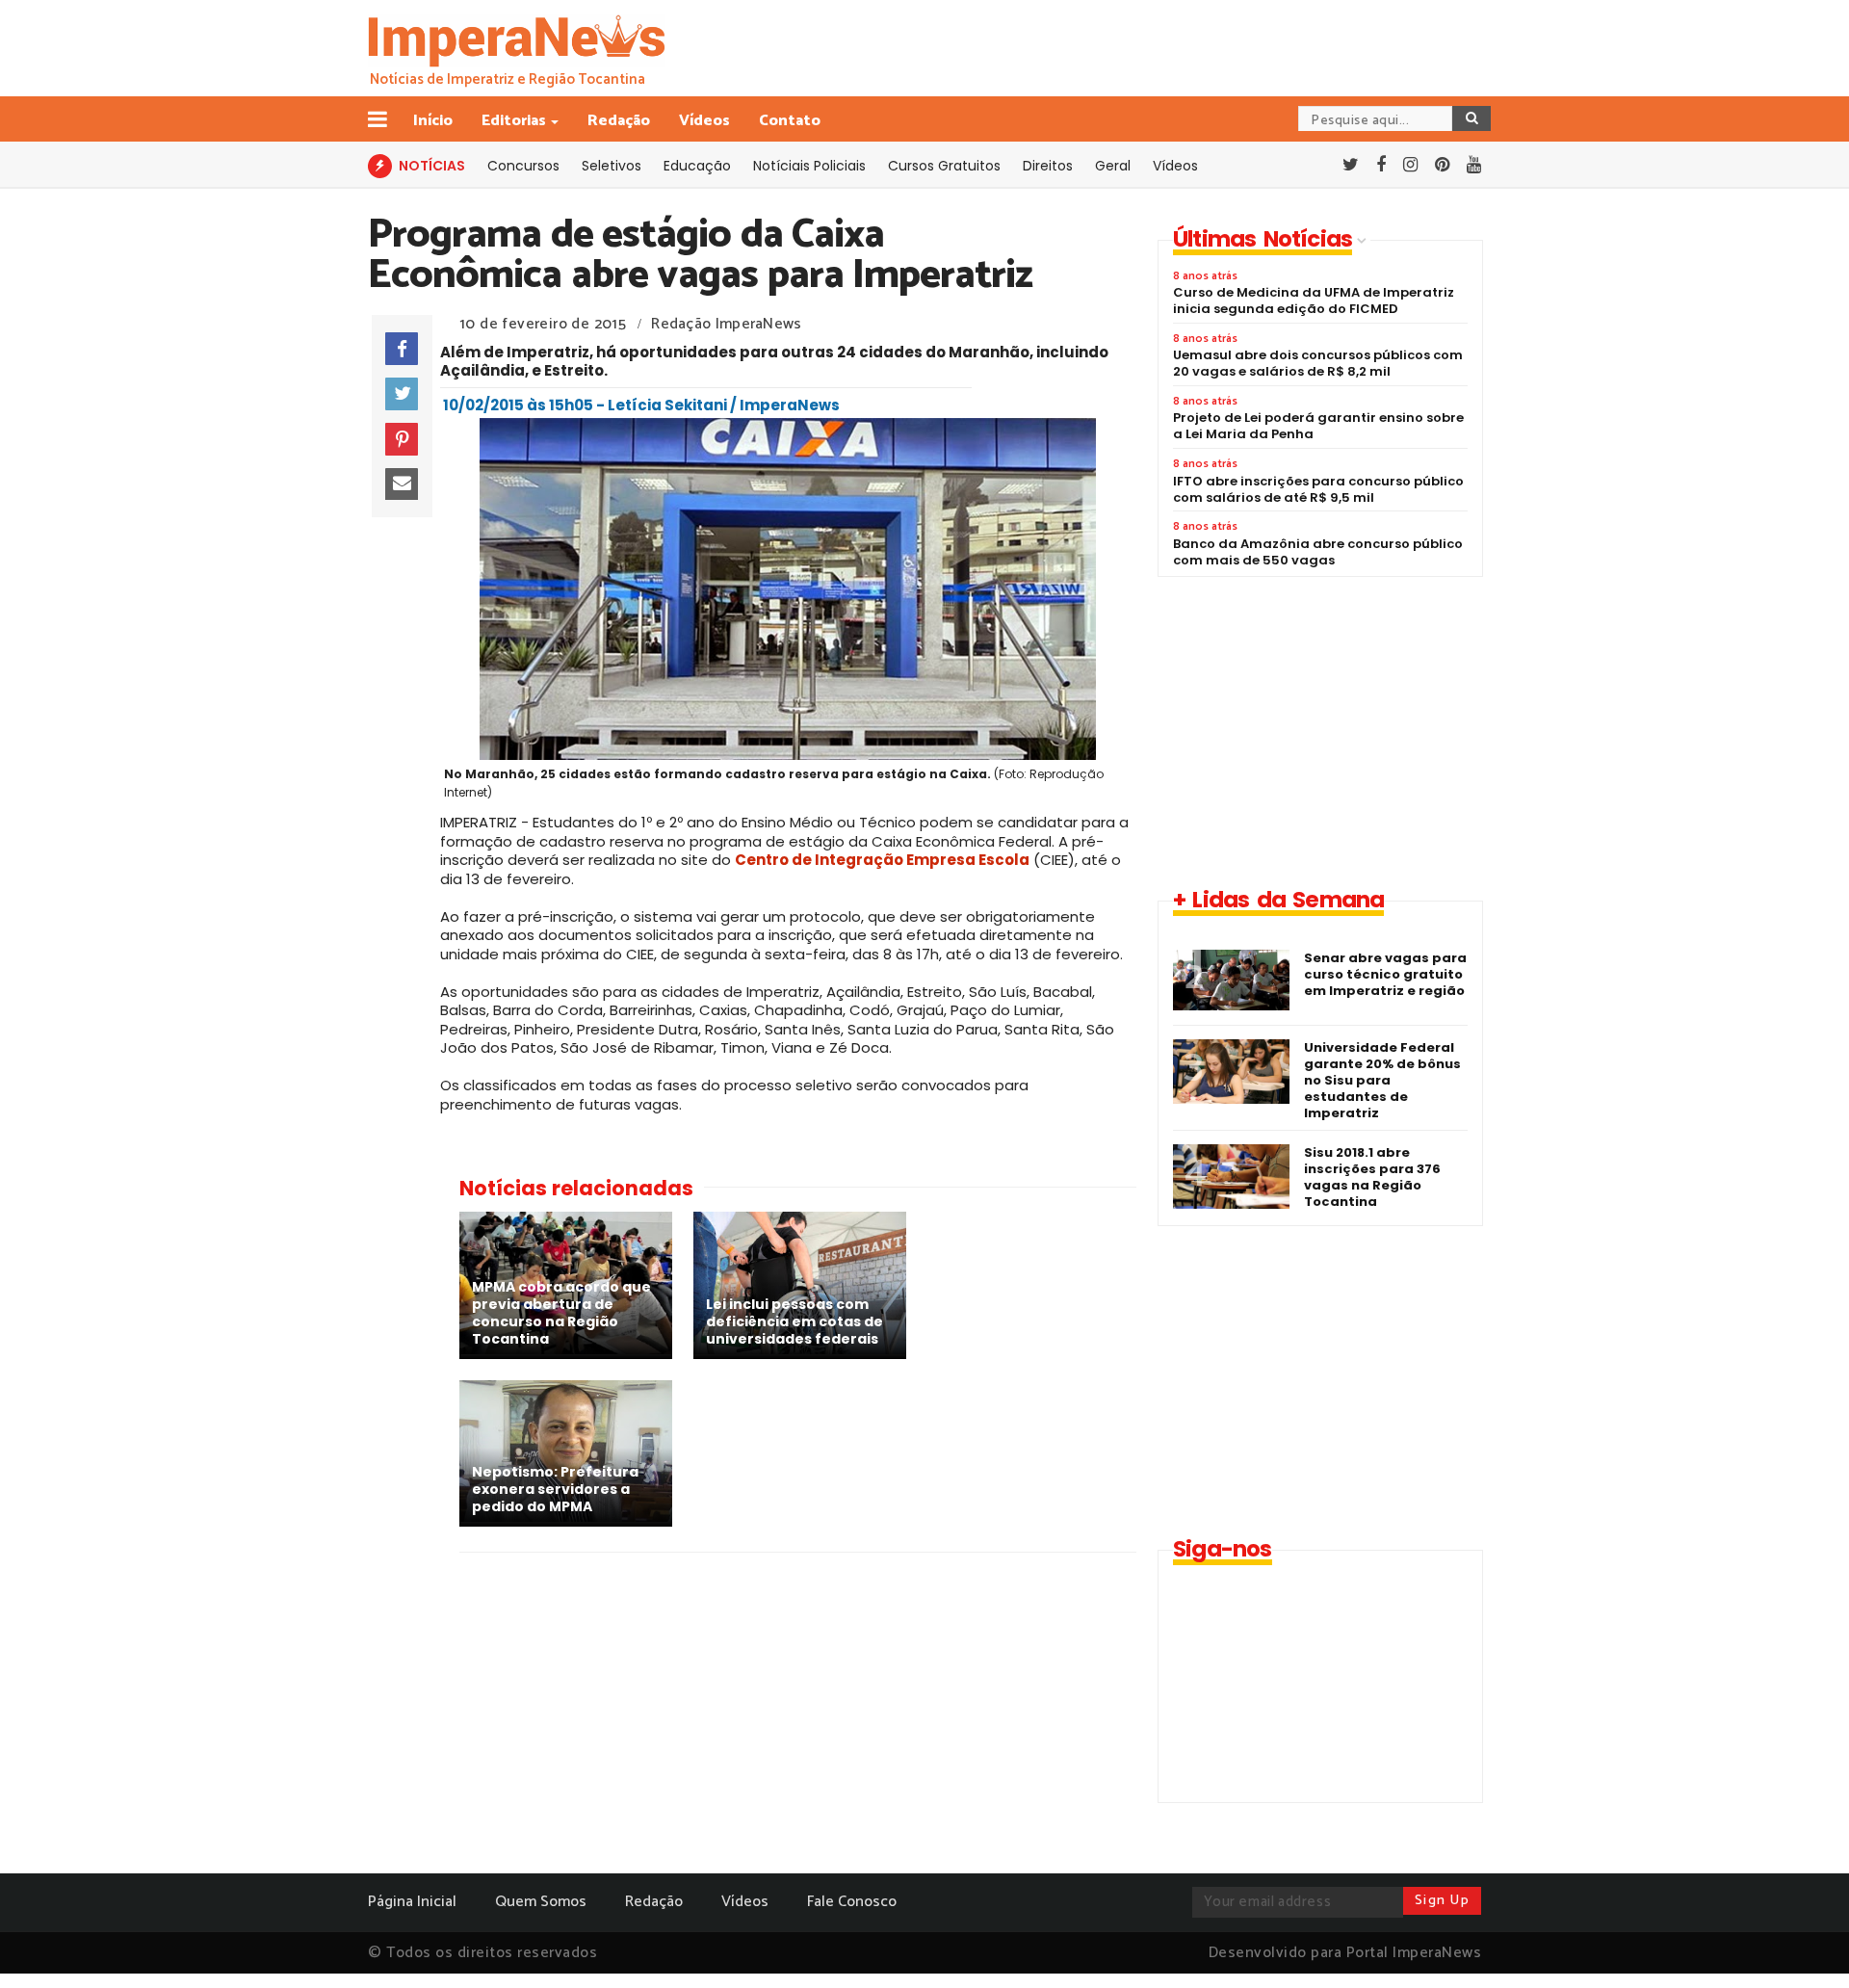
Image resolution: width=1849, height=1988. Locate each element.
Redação (619, 121)
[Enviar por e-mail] (402, 484)
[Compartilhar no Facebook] (402, 349)
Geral (1113, 166)
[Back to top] (1801, 1942)
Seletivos (612, 166)
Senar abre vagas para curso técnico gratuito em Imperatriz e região (1385, 974)
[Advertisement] (1319, 731)
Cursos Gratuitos (944, 166)
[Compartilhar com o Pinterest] (402, 439)
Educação (697, 166)
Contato (790, 121)
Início (433, 121)
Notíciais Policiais (809, 166)
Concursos (523, 166)
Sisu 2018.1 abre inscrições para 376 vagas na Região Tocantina (1372, 1177)
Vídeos (704, 121)
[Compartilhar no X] (402, 394)
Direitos (1048, 166)
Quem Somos (541, 1902)
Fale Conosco (852, 1902)
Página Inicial (412, 1902)
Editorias (514, 121)
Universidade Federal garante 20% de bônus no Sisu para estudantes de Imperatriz (1382, 1080)
